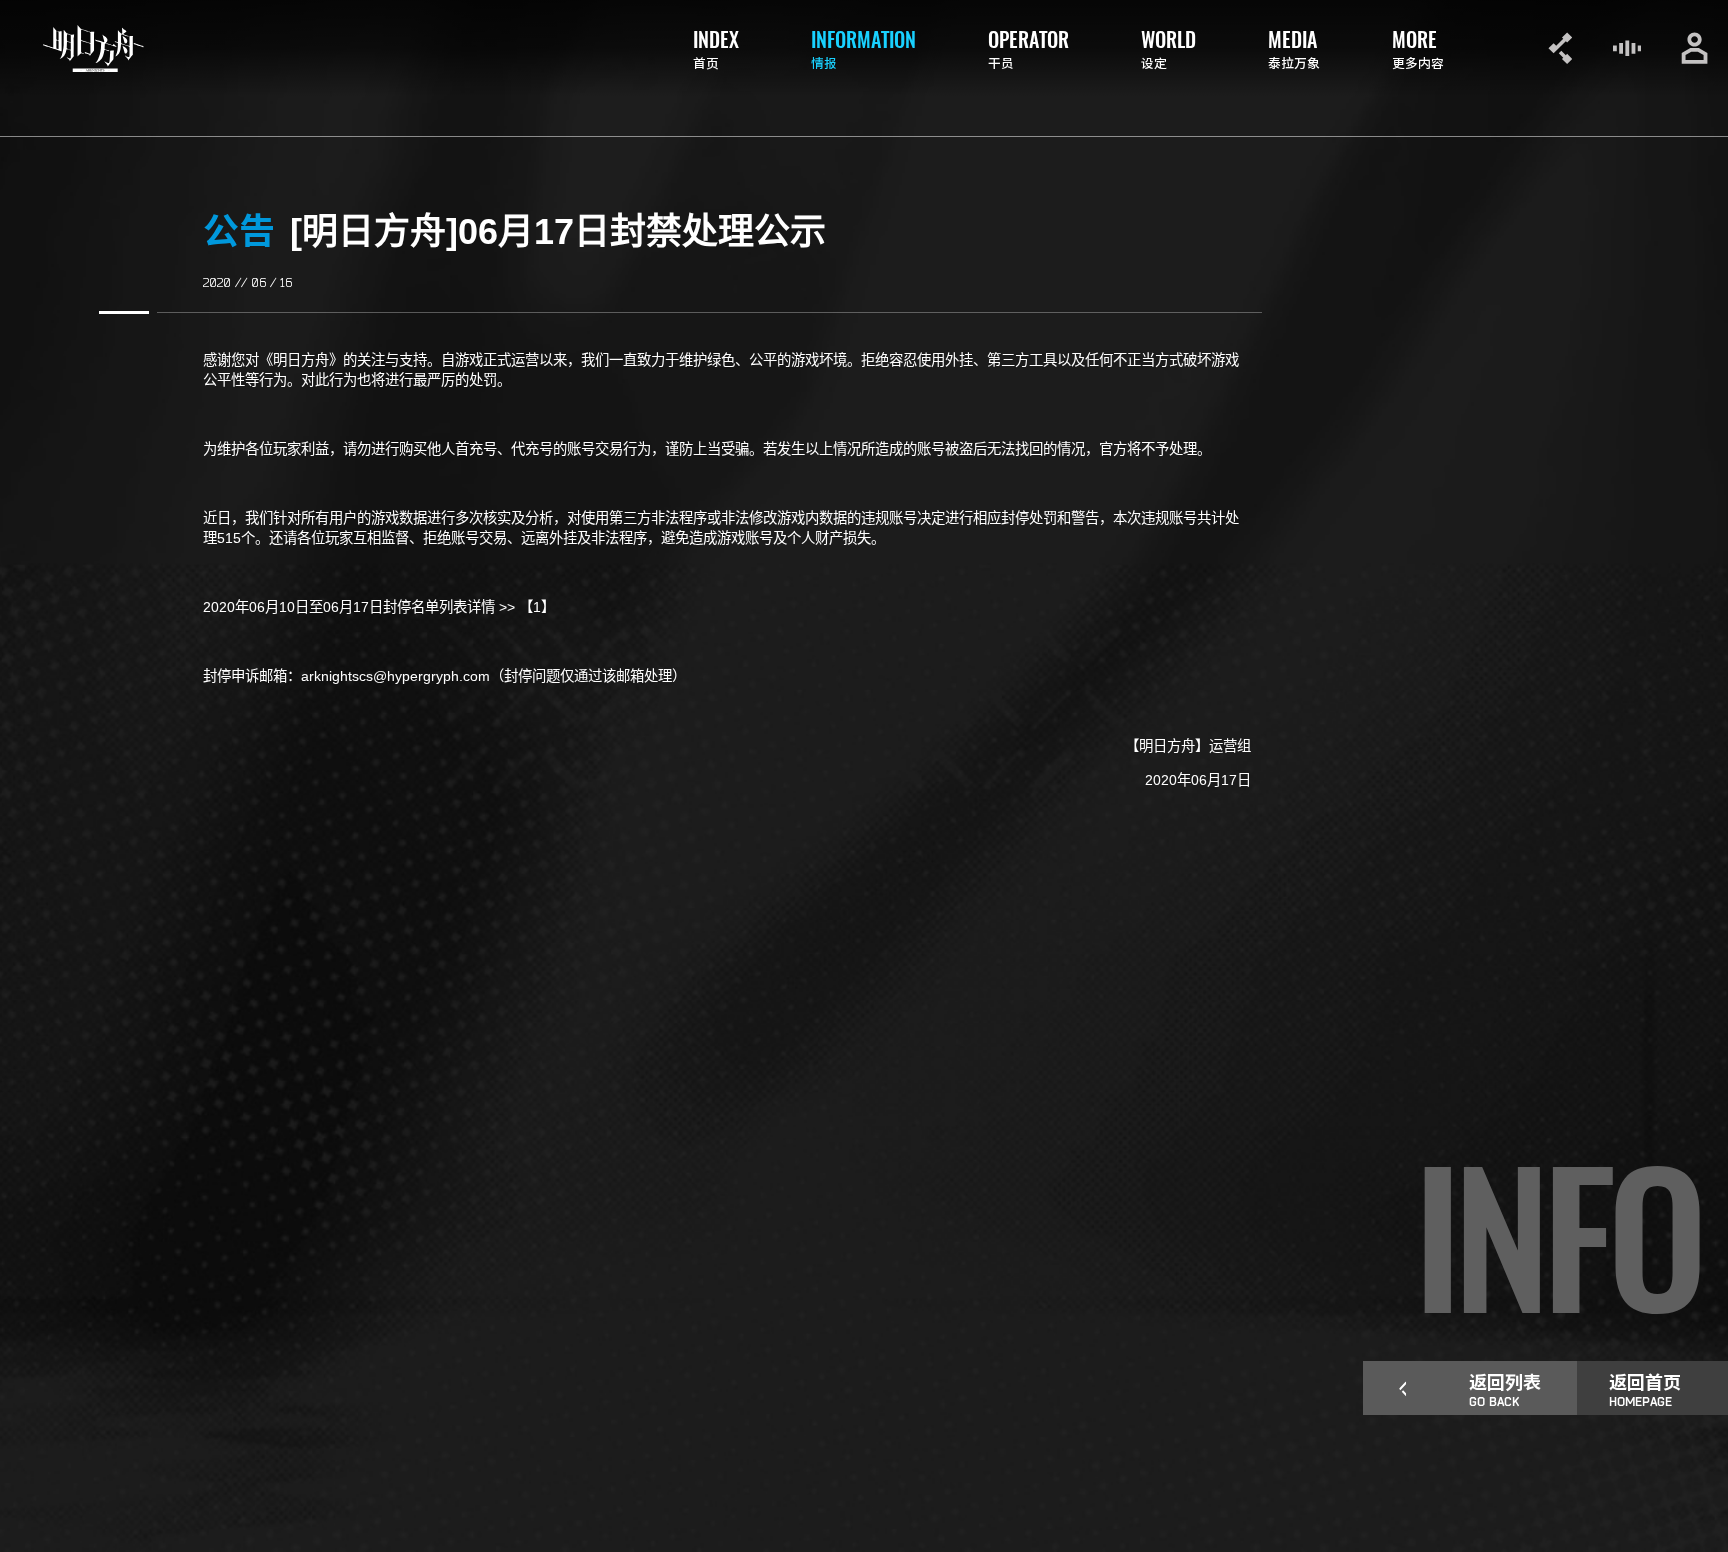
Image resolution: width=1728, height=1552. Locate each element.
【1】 (537, 607)
